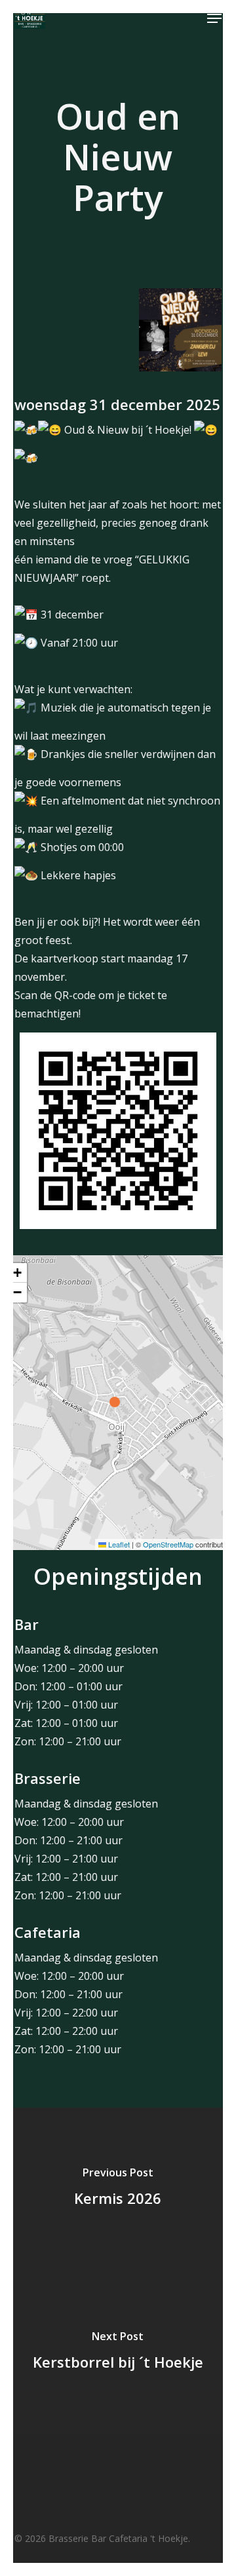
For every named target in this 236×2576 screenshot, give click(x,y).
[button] (214, 18)
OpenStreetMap (168, 1544)
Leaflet (118, 1544)
